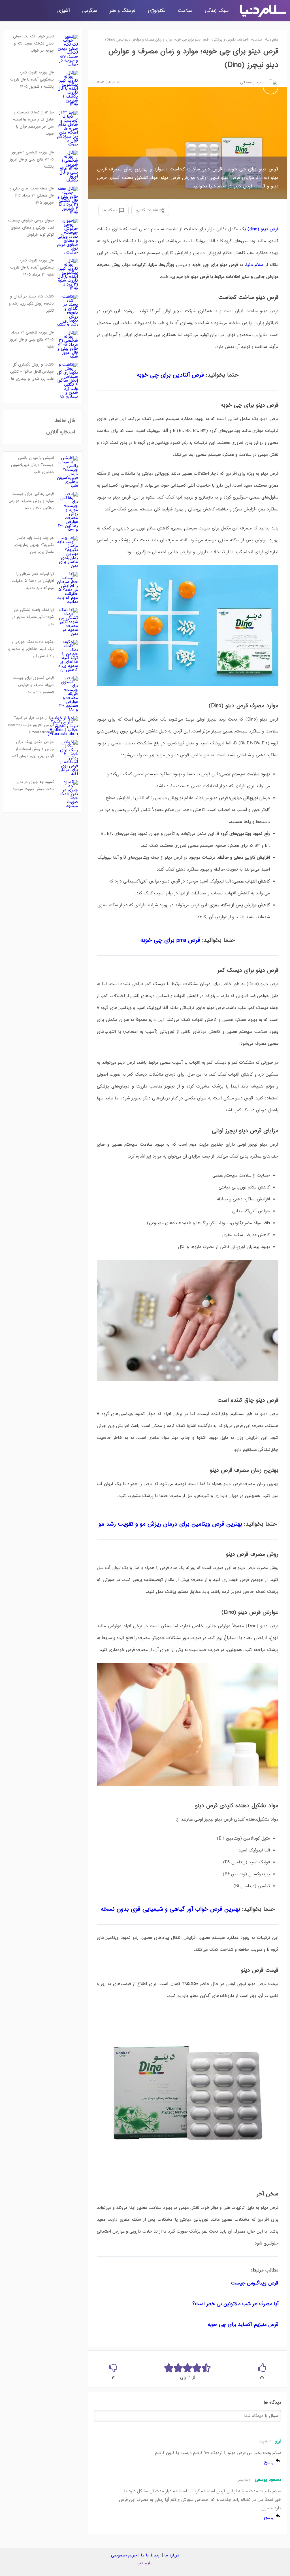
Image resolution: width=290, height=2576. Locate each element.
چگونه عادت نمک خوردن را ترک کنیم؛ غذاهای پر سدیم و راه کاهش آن (31, 649)
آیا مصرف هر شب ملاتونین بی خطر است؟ (235, 2304)
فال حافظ (65, 421)
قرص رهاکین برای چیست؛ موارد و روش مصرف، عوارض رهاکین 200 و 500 (31, 501)
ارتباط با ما (151, 2555)
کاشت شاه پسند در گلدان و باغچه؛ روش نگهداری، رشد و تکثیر (31, 304)
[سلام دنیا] (263, 11)
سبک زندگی (217, 11)
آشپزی (63, 11)
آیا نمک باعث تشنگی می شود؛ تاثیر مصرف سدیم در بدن (33, 617)
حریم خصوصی (124, 2555)
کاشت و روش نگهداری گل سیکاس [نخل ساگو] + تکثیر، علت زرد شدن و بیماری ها (32, 372)
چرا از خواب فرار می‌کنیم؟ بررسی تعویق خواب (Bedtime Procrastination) (31, 725)
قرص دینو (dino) (263, 229)
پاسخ (269, 2462)
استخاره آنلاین (61, 432)
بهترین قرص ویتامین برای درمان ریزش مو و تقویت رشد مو (171, 1524)
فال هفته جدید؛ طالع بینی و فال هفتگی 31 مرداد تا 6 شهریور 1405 (32, 196)
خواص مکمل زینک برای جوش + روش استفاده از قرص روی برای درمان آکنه (33, 749)
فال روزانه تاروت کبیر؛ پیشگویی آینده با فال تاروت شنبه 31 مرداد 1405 (32, 268)
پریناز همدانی (250, 83)
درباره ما (172, 2555)
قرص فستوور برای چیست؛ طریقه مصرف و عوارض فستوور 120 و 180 (33, 685)
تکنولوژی (157, 11)
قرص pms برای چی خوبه (170, 940)
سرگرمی (90, 11)
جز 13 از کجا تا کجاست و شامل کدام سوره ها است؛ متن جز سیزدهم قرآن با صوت (33, 123)
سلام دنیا (145, 2563)
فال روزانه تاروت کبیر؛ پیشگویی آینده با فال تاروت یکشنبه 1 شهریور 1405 (32, 80)
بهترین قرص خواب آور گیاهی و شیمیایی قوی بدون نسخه (171, 1909)
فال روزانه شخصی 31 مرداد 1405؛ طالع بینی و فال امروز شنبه (32, 340)
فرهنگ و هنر (122, 11)
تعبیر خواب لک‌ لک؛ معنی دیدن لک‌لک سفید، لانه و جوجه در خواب (33, 44)
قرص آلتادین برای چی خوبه (170, 375)
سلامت (185, 11)
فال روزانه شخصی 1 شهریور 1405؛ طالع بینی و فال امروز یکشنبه (32, 160)
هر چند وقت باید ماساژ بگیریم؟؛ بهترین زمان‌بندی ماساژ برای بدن (34, 545)
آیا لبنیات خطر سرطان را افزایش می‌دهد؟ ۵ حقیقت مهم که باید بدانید (33, 581)
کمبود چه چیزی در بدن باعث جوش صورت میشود (33, 786)
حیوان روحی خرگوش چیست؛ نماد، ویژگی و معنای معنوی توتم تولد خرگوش (31, 228)
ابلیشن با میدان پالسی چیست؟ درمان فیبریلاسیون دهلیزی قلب (32, 465)
